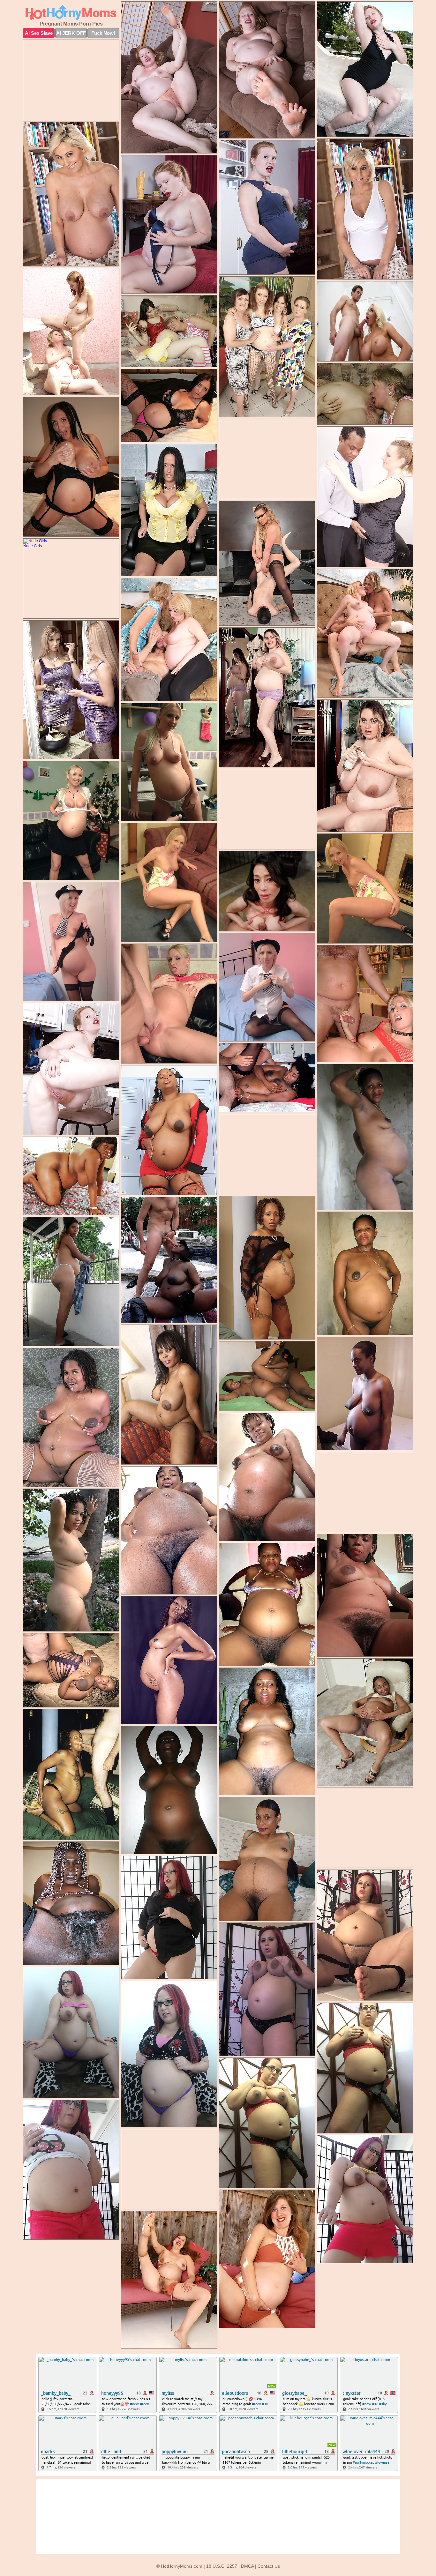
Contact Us (269, 2566)
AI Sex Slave (39, 33)
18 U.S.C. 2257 (222, 2566)
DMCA (247, 2566)
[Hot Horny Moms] (71, 13)
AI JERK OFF (71, 33)
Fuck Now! (103, 33)
